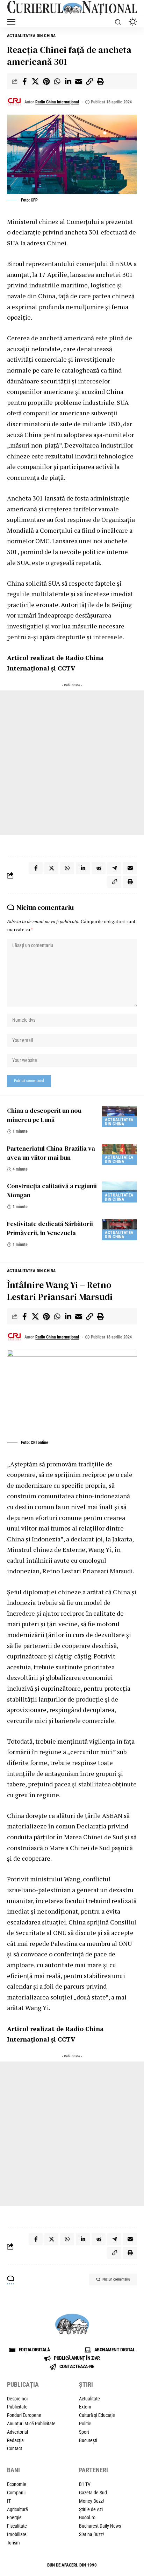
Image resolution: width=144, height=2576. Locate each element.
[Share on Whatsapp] (57, 81)
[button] (13, 22)
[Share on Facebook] (24, 81)
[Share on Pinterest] (46, 81)
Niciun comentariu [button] (116, 2279)
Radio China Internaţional (57, 102)
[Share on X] (35, 81)
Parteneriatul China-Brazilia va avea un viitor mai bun (51, 1153)
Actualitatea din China (32, 36)
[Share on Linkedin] (68, 81)
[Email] (79, 81)
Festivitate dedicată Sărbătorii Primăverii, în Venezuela (50, 1228)
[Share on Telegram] (114, 868)
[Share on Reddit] (99, 868)
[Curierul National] (72, 8)
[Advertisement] (72, 763)
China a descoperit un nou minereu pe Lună (44, 1115)
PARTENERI (93, 2470)
